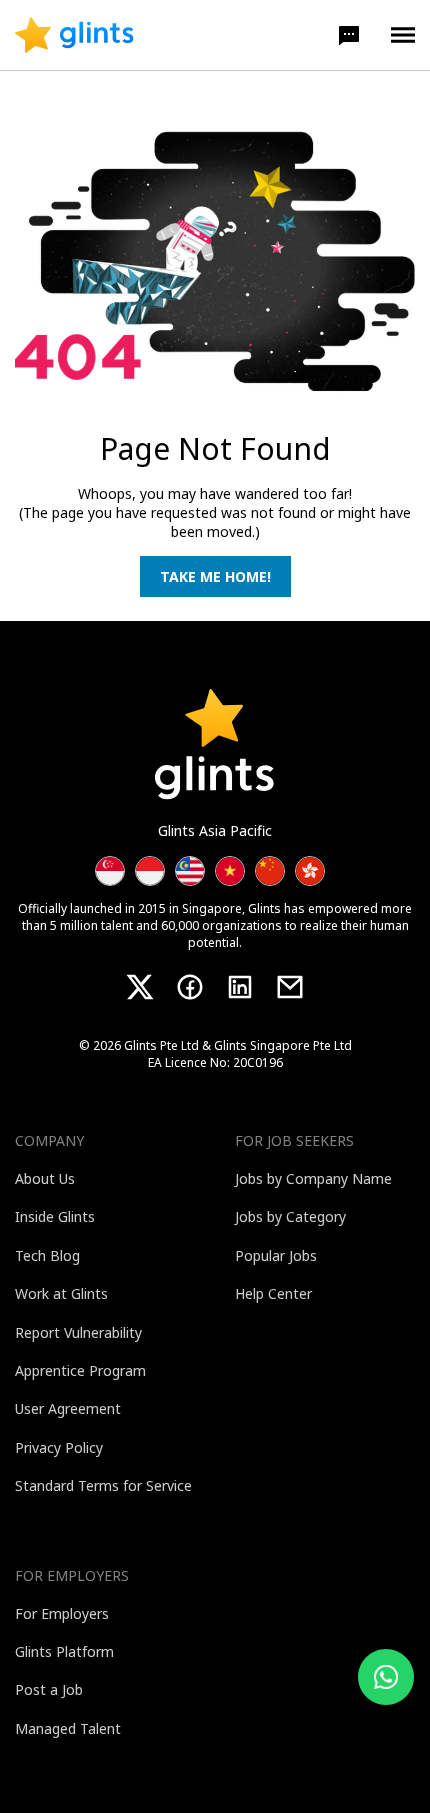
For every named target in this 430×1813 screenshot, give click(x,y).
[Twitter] (140, 987)
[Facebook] (190, 987)
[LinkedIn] (240, 987)
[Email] (290, 987)
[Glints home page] (74, 35)
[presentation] (74, 35)
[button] (349, 35)
